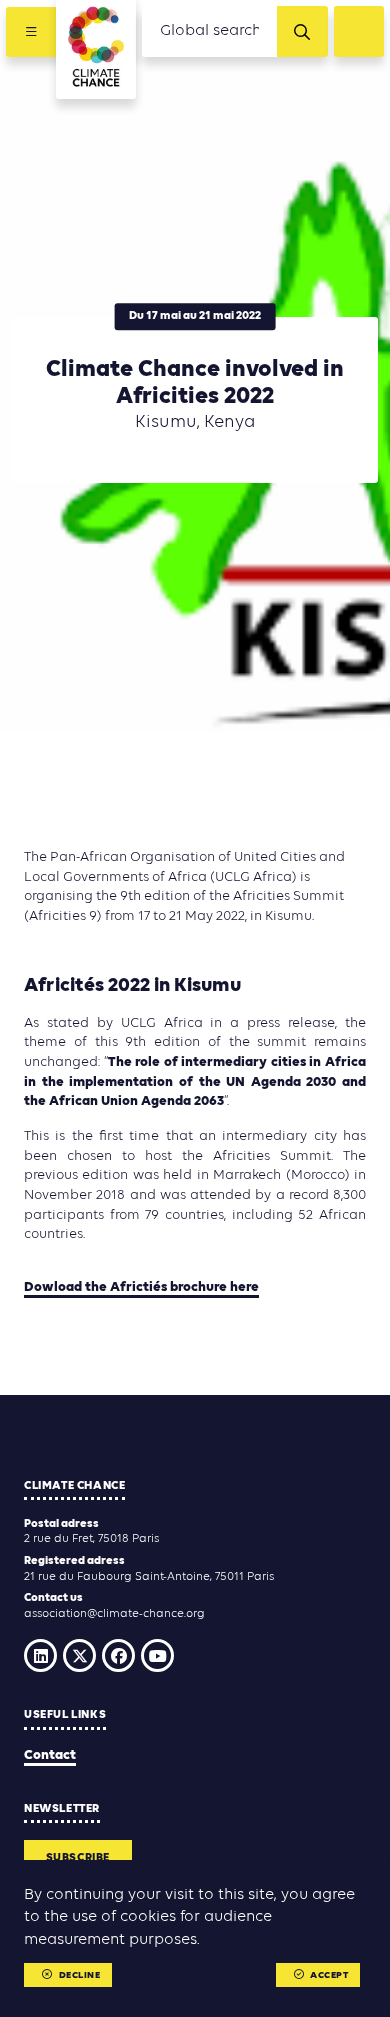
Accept (329, 1975)
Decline (80, 1975)
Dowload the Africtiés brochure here (141, 1287)
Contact (50, 1755)
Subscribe (78, 1858)
